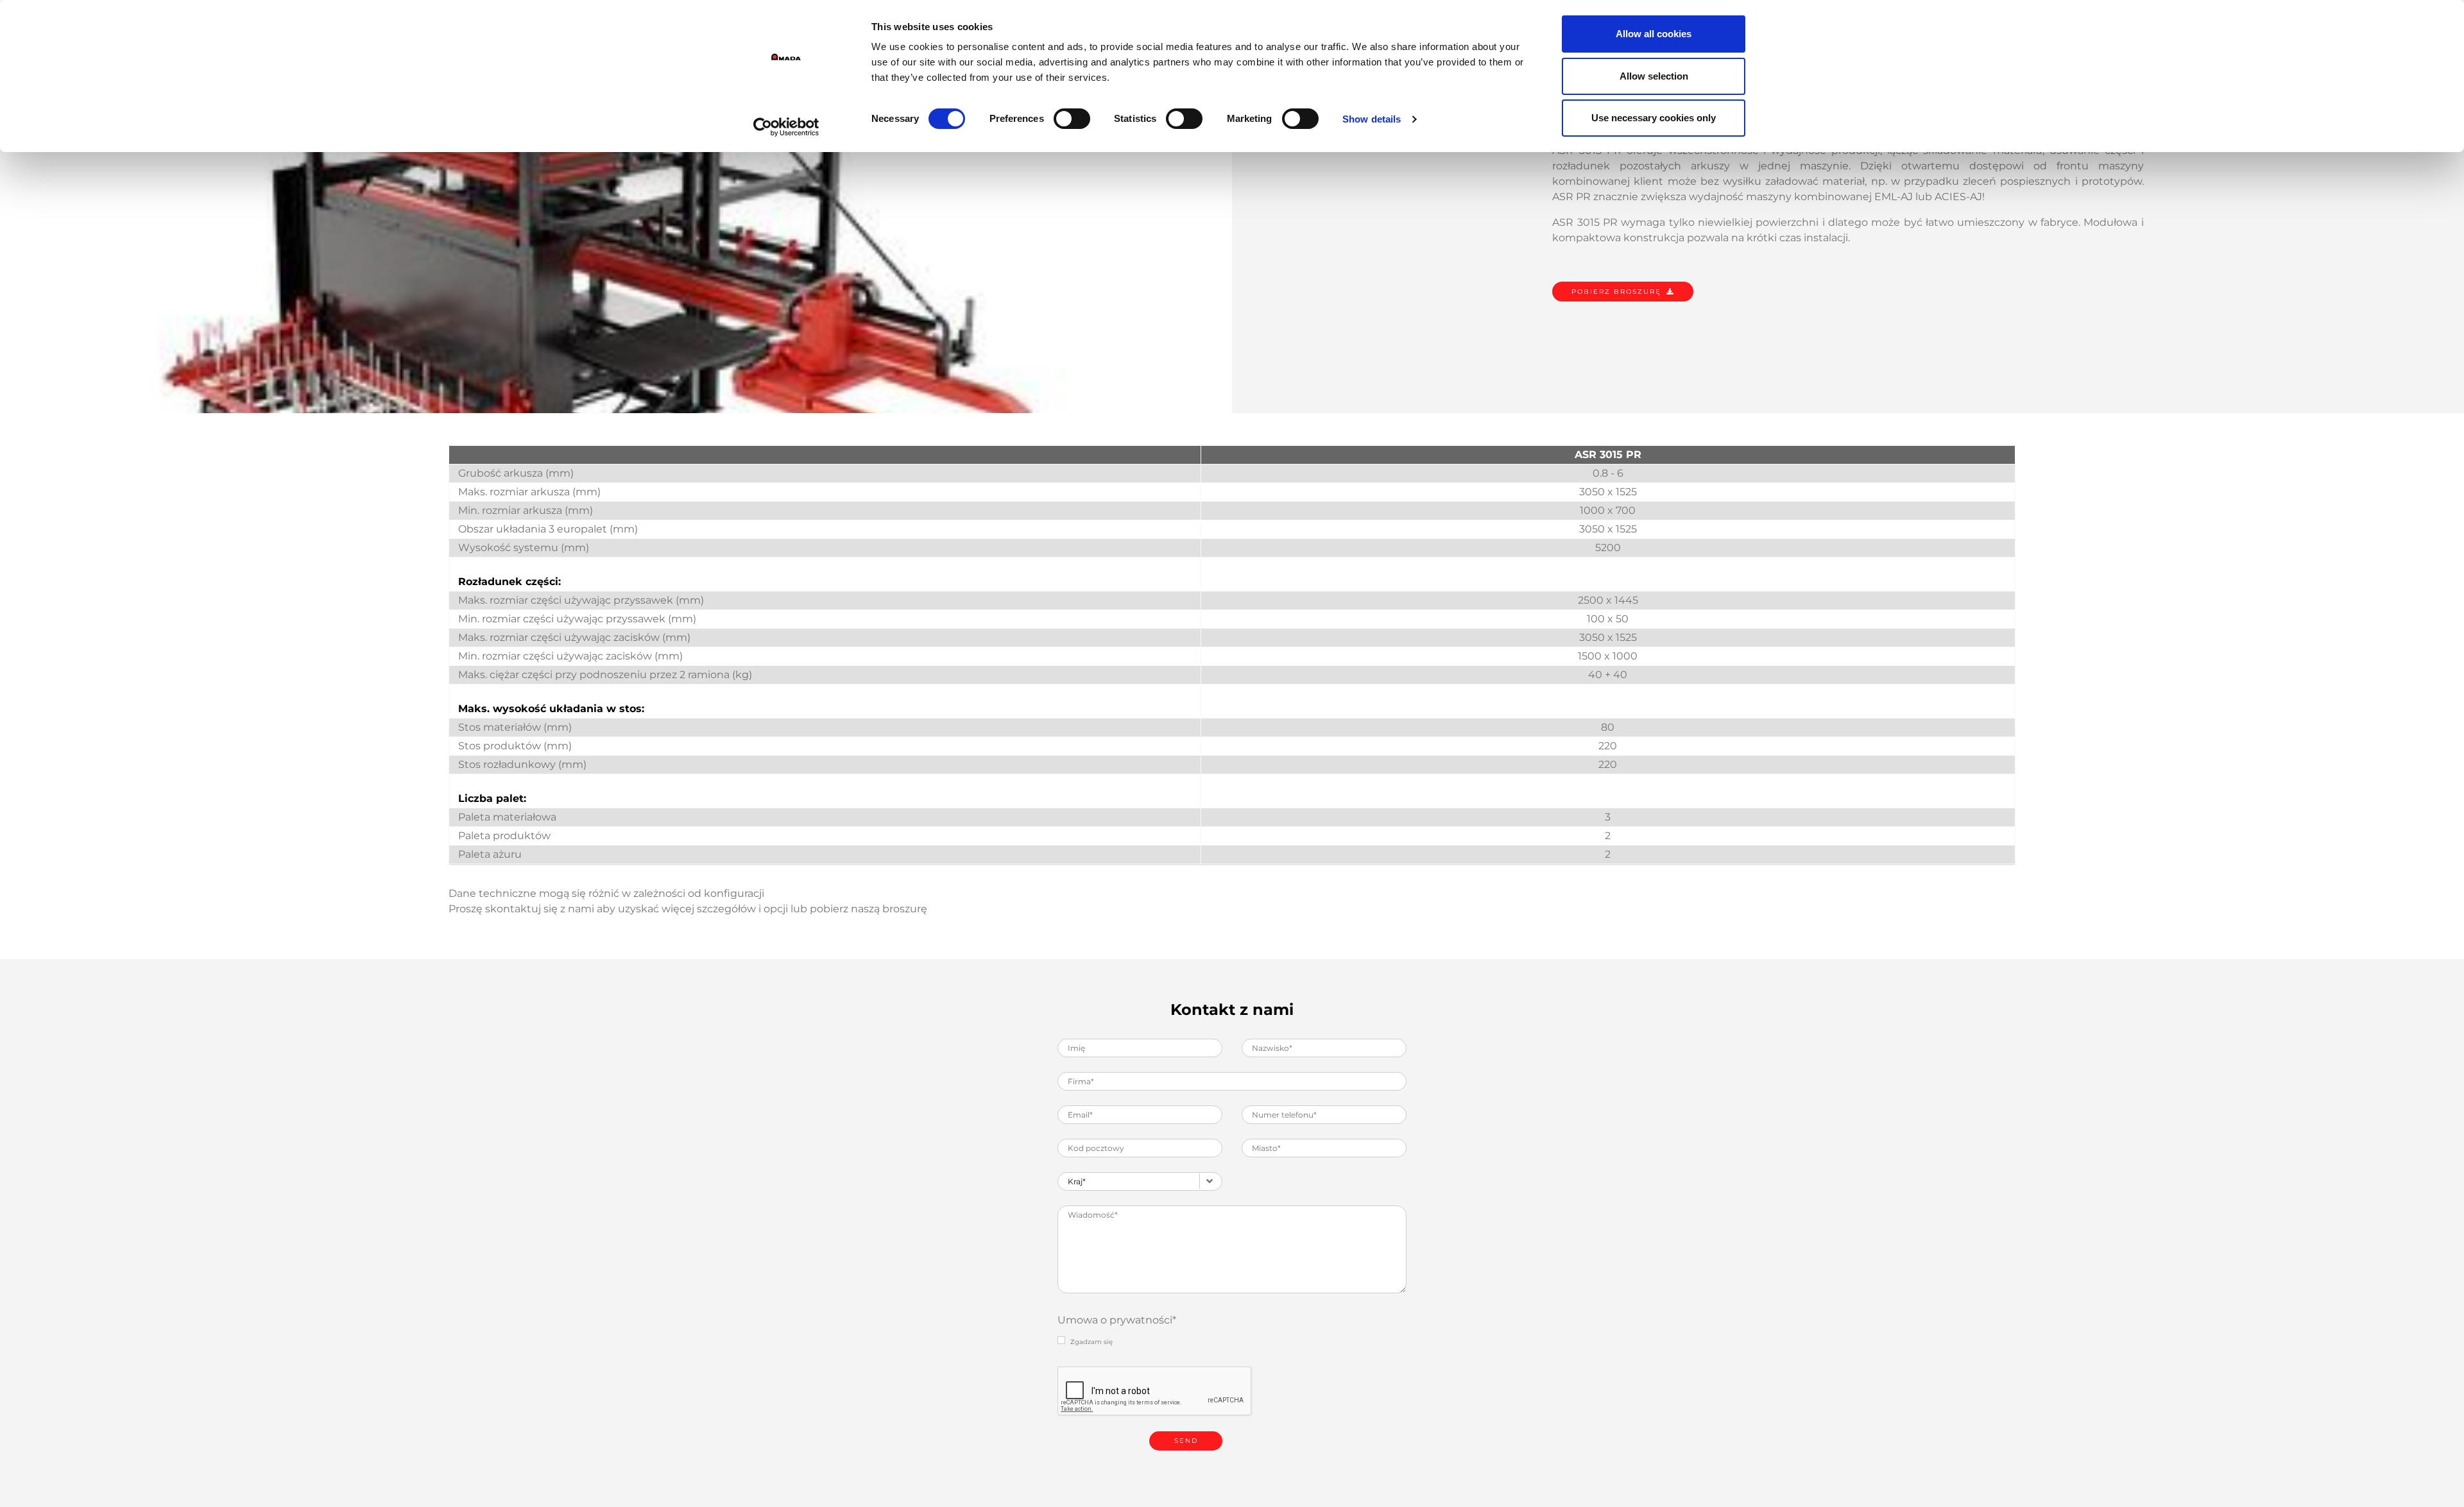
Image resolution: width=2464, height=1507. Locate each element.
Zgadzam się (1091, 1342)
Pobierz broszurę (1616, 292)
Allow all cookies (1654, 34)
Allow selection (1654, 76)
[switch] (1072, 119)
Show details (1372, 119)
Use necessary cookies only (1654, 118)
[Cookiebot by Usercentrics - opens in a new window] (786, 127)
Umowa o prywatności (1117, 1320)
